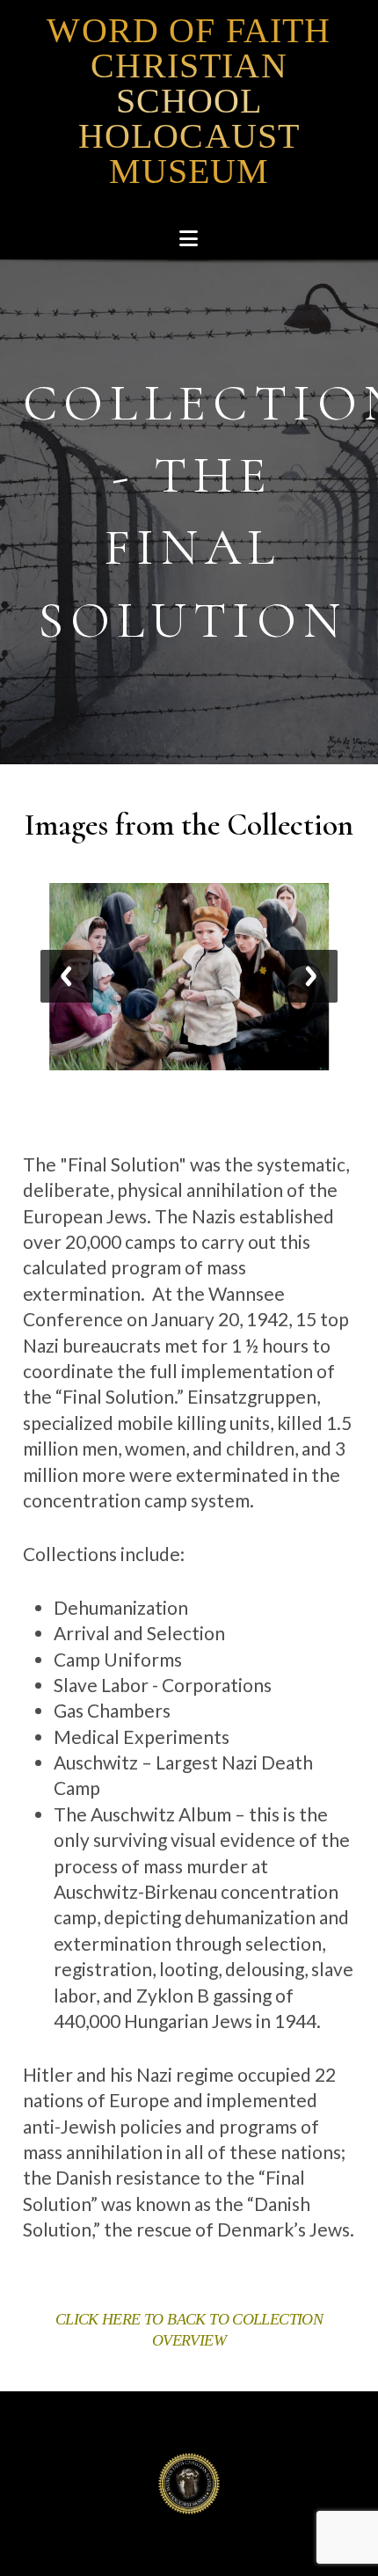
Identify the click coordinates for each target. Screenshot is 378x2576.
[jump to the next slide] (311, 976)
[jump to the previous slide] (67, 976)
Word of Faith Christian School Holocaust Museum (189, 101)
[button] (189, 239)
